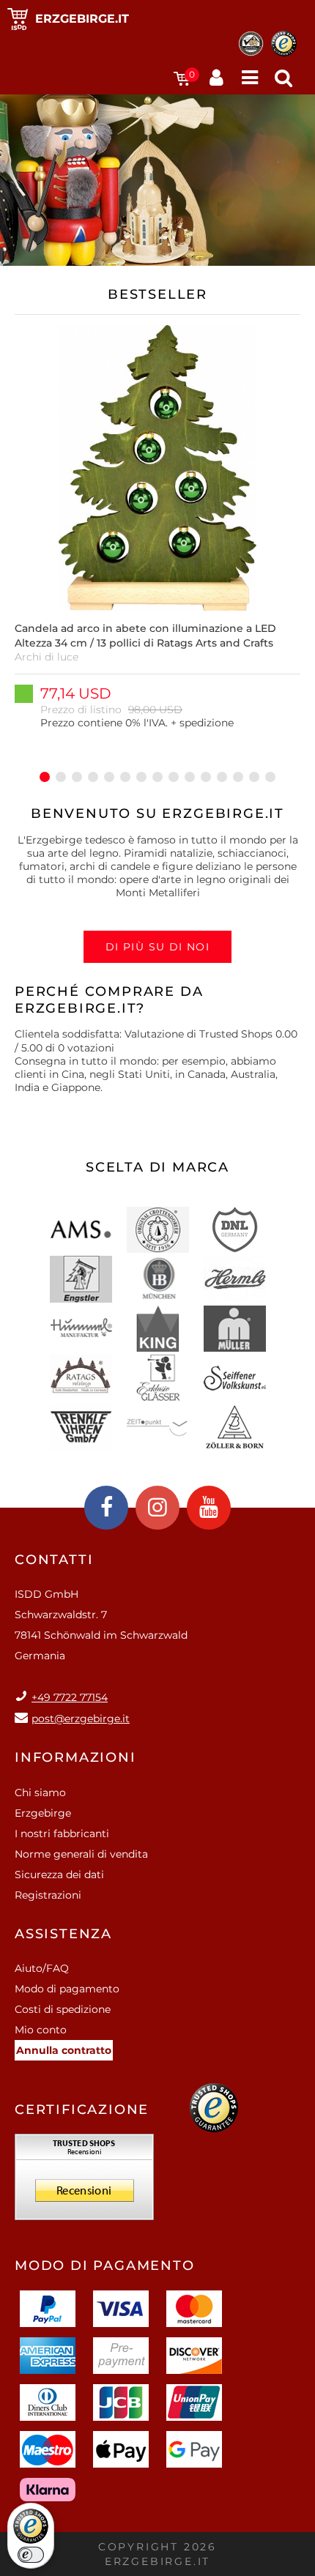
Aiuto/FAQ (42, 1968)
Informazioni (75, 1757)
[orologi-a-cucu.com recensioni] (84, 2182)
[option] (157, 535)
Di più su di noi (157, 947)
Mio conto (41, 2030)
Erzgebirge (43, 1813)
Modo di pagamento (67, 1989)
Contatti (54, 1560)
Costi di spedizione (63, 2009)
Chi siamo (40, 1793)
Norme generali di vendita (81, 1854)
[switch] (31, 2555)
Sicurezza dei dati (59, 1875)
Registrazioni (48, 1895)
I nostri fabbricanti (62, 1834)
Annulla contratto (64, 2050)
